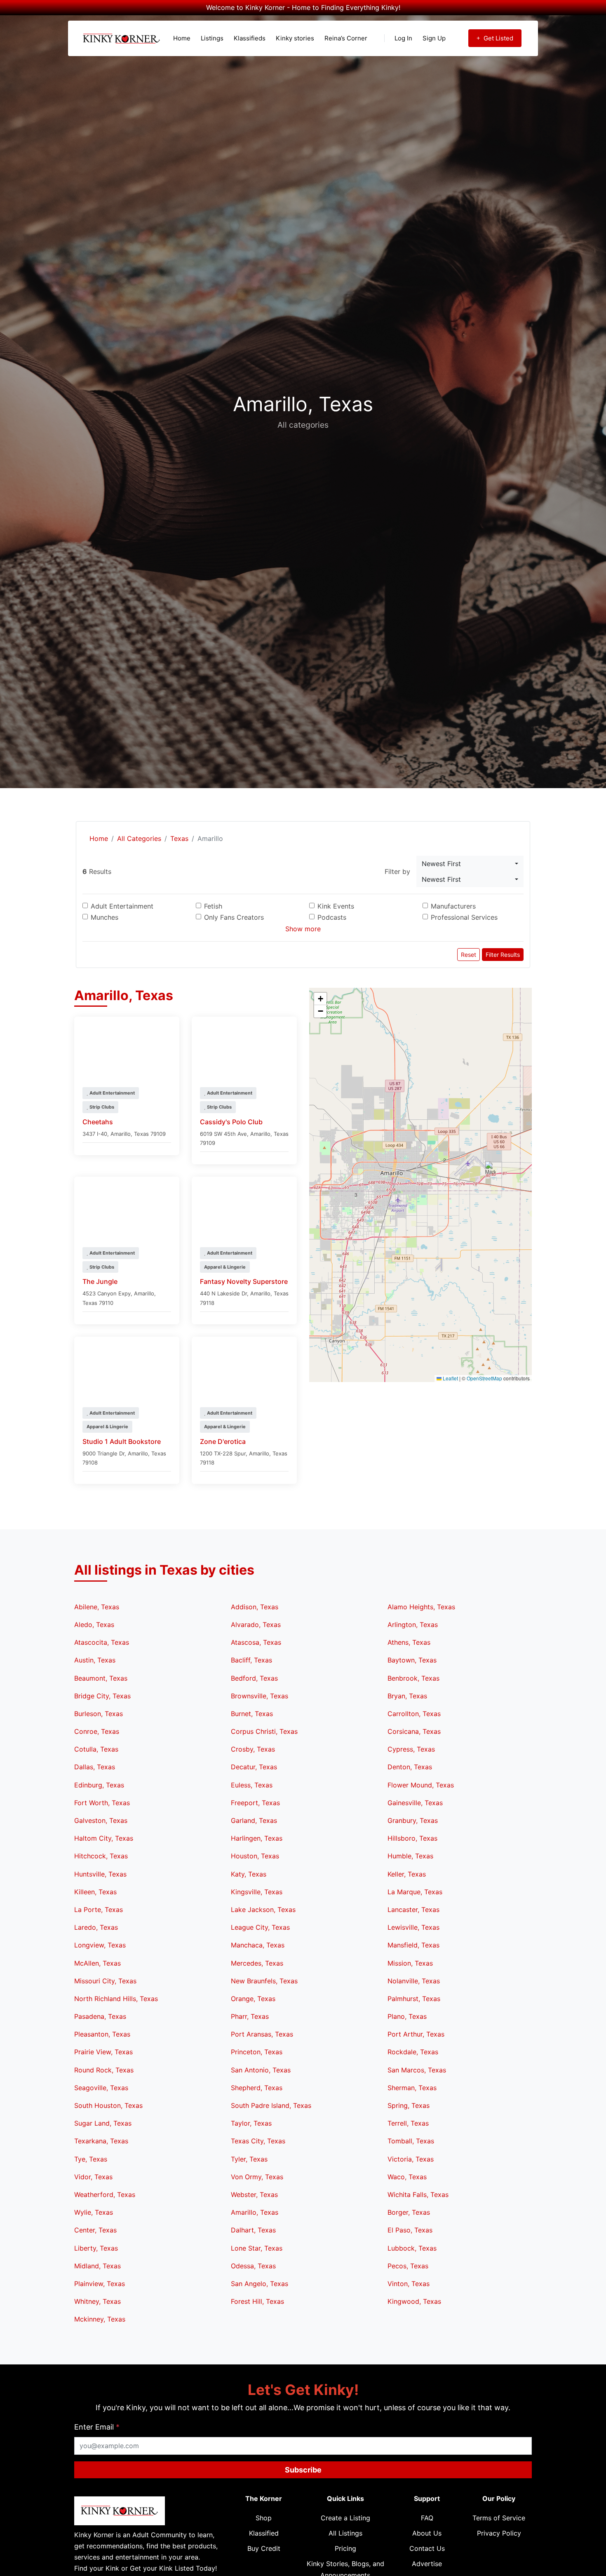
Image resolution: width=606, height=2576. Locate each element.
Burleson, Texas (99, 1714)
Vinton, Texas (409, 2284)
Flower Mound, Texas (421, 1785)
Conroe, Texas (97, 1731)
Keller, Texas (407, 1874)
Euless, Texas (252, 1785)
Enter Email (97, 2427)
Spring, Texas (409, 2105)
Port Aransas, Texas (262, 2034)
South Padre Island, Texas (271, 2105)
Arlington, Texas (413, 1625)
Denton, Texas (410, 1767)
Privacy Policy (499, 2533)
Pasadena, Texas (100, 2016)
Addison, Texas (255, 1607)
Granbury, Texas (413, 1820)
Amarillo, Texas (255, 2212)
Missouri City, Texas (105, 1981)
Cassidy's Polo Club (231, 1122)
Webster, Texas (254, 2195)
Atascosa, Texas (256, 1642)
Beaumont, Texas (101, 1678)
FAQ (427, 2518)
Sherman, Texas (412, 2088)
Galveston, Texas (101, 1820)
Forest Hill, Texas (257, 2301)
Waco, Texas (407, 2177)
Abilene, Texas (97, 1607)
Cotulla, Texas (96, 1749)
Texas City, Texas (258, 2141)
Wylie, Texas (94, 2212)
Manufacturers (453, 906)
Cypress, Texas (411, 1749)
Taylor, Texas (251, 2123)
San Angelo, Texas (260, 2284)
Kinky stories (295, 38)
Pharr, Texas (250, 2016)
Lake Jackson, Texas (263, 1910)
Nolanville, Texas (414, 1981)
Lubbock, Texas (412, 2248)
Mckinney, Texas (100, 2319)
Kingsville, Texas (257, 1892)
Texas (179, 838)
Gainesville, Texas (415, 1803)
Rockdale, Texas (413, 2052)
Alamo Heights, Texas (421, 1607)
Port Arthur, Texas (416, 2034)
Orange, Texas (253, 1999)
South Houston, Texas (108, 2105)
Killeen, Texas (95, 1892)
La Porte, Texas (99, 1910)
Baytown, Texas (412, 1660)
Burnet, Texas (252, 1714)
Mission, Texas (410, 1963)
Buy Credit (264, 2548)
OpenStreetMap (484, 1378)
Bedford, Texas (254, 1678)
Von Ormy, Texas (257, 2177)
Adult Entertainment (122, 906)
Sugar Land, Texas (103, 2123)
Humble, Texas (410, 1856)
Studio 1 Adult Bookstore (122, 1441)
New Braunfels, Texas (264, 1981)
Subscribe (303, 2470)
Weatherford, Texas (105, 2195)
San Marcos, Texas (417, 2070)
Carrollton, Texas (414, 1714)
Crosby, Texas (253, 1749)
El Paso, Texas (410, 2230)
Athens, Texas (409, 1642)
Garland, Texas (254, 1820)
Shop (264, 2518)
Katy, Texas (249, 1874)
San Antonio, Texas (261, 2070)
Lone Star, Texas (257, 2248)
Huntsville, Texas (100, 1874)
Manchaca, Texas (258, 1945)
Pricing (345, 2548)
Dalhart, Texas (253, 2230)
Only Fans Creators (234, 917)
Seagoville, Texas (101, 2088)
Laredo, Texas (96, 1927)
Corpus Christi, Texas (264, 1731)
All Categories (139, 838)
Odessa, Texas (253, 2266)
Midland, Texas (97, 2266)
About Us (427, 2533)
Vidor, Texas (93, 2177)
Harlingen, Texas (257, 1838)
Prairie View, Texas (103, 2052)
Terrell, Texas (408, 2123)
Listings (212, 38)
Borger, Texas (409, 2212)
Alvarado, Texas (256, 1625)
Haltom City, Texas (104, 1838)
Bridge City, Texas (102, 1696)
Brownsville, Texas (260, 1696)
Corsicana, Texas (414, 1731)
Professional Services (464, 917)
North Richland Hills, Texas (116, 1999)
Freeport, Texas (255, 1803)
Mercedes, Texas (257, 1963)
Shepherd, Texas (257, 2088)
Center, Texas (95, 2230)
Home (182, 38)
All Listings (345, 2533)
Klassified (264, 2533)
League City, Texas (260, 1927)
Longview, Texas (100, 1945)
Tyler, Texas (249, 2159)
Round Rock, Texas (104, 2070)
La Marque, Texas (415, 1892)
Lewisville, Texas (413, 1927)
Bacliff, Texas (251, 1660)
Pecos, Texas (408, 2266)
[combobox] (470, 864)
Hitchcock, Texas (101, 1856)
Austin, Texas (95, 1660)
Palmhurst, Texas (414, 1999)
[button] (490, 1170)
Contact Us (427, 2548)
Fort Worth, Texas (102, 1803)
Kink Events (336, 906)
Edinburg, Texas (99, 1785)
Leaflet (450, 1378)
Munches (105, 917)
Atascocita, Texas (102, 1642)
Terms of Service (499, 2518)
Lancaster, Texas (413, 1910)
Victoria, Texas (411, 2159)
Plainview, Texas (100, 2284)
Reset (469, 955)
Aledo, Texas (94, 1625)
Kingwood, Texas (414, 2301)
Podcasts (332, 917)
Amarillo (121, 1134)
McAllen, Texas (97, 1963)
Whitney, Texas (97, 2301)
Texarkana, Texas (101, 2141)
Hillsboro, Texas (412, 1838)
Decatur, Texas (254, 1767)
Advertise (427, 2564)
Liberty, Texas (96, 2248)
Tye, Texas (91, 2159)
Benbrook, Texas (413, 1678)
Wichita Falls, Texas (418, 2195)
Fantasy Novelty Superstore (244, 1281)
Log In (403, 38)
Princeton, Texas (257, 2052)
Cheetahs (98, 1122)
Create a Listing (345, 2518)
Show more (303, 929)
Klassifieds (250, 38)
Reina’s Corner (346, 38)
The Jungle (100, 1281)
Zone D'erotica (223, 1441)
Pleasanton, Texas (102, 2034)
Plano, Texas (407, 2016)
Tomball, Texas (411, 2141)
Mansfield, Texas (413, 1945)
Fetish (213, 906)
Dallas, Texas (95, 1767)
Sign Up (434, 38)
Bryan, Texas (407, 1696)
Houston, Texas (255, 1856)
